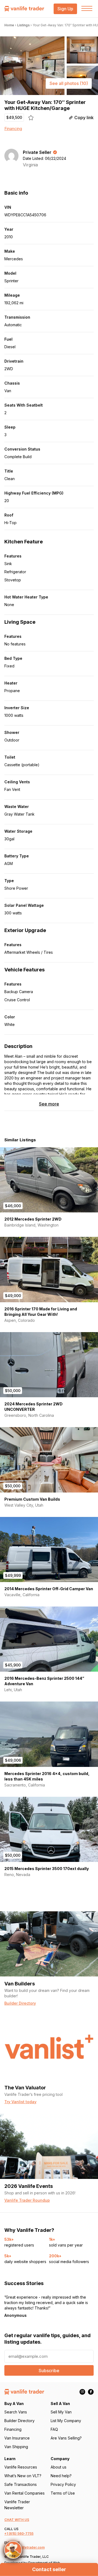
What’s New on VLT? (23, 2476)
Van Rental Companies (24, 2493)
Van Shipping (16, 2447)
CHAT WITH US (17, 2520)
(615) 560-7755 (21, 2534)
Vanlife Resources (21, 2467)
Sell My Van (61, 2412)
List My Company (66, 2421)
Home (9, 25)
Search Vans (16, 2412)
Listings (23, 25)
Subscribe (49, 2371)
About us (59, 2467)
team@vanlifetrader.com (24, 2547)
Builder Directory (19, 2421)
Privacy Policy (63, 2484)
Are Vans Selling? (66, 2438)
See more (49, 1104)
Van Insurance (17, 2438)
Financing (13, 129)
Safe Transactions (21, 2484)
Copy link (84, 118)
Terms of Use (63, 2493)
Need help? (61, 2476)
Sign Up (65, 9)
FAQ (54, 2429)
